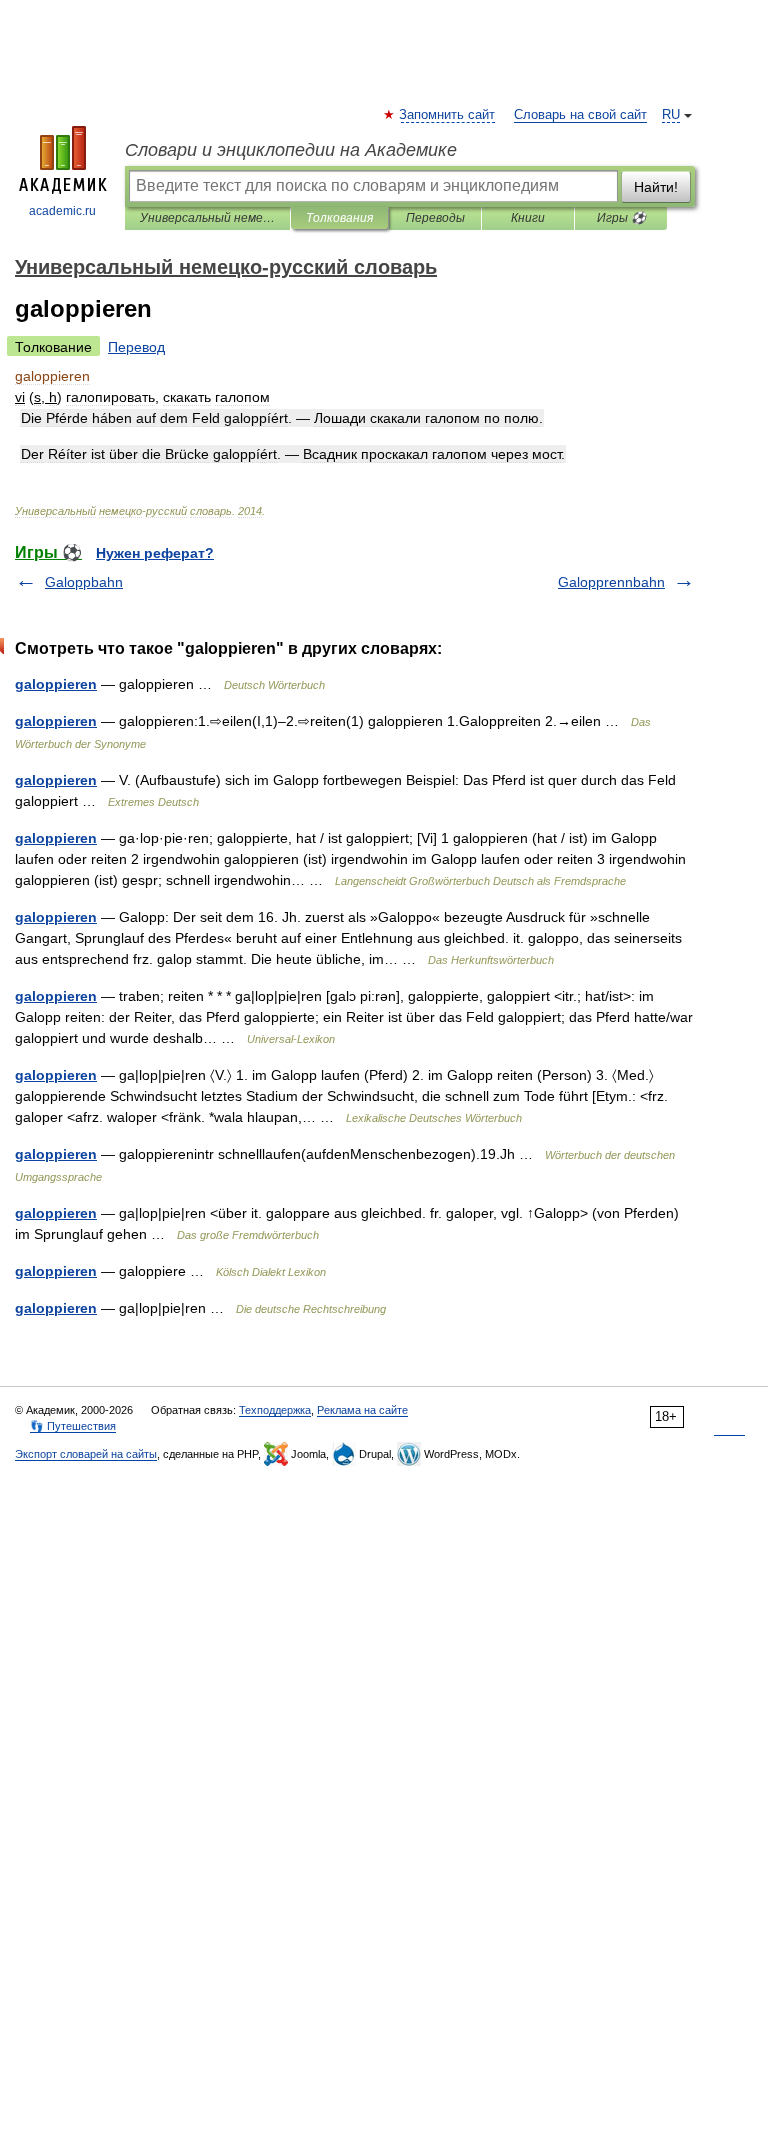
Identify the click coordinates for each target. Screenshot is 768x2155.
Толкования (339, 218)
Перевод (136, 347)
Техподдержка (275, 1410)
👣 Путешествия (73, 1426)
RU (671, 115)
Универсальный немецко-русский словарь (207, 218)
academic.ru (62, 211)
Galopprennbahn (611, 582)
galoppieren (56, 684)
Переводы (435, 218)
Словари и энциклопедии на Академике (291, 150)
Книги (528, 218)
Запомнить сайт (448, 115)
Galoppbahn (84, 582)
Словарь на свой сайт (580, 115)
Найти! (656, 187)
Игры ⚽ (621, 218)
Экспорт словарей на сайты (86, 1454)
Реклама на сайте (362, 1410)
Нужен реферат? (155, 553)
